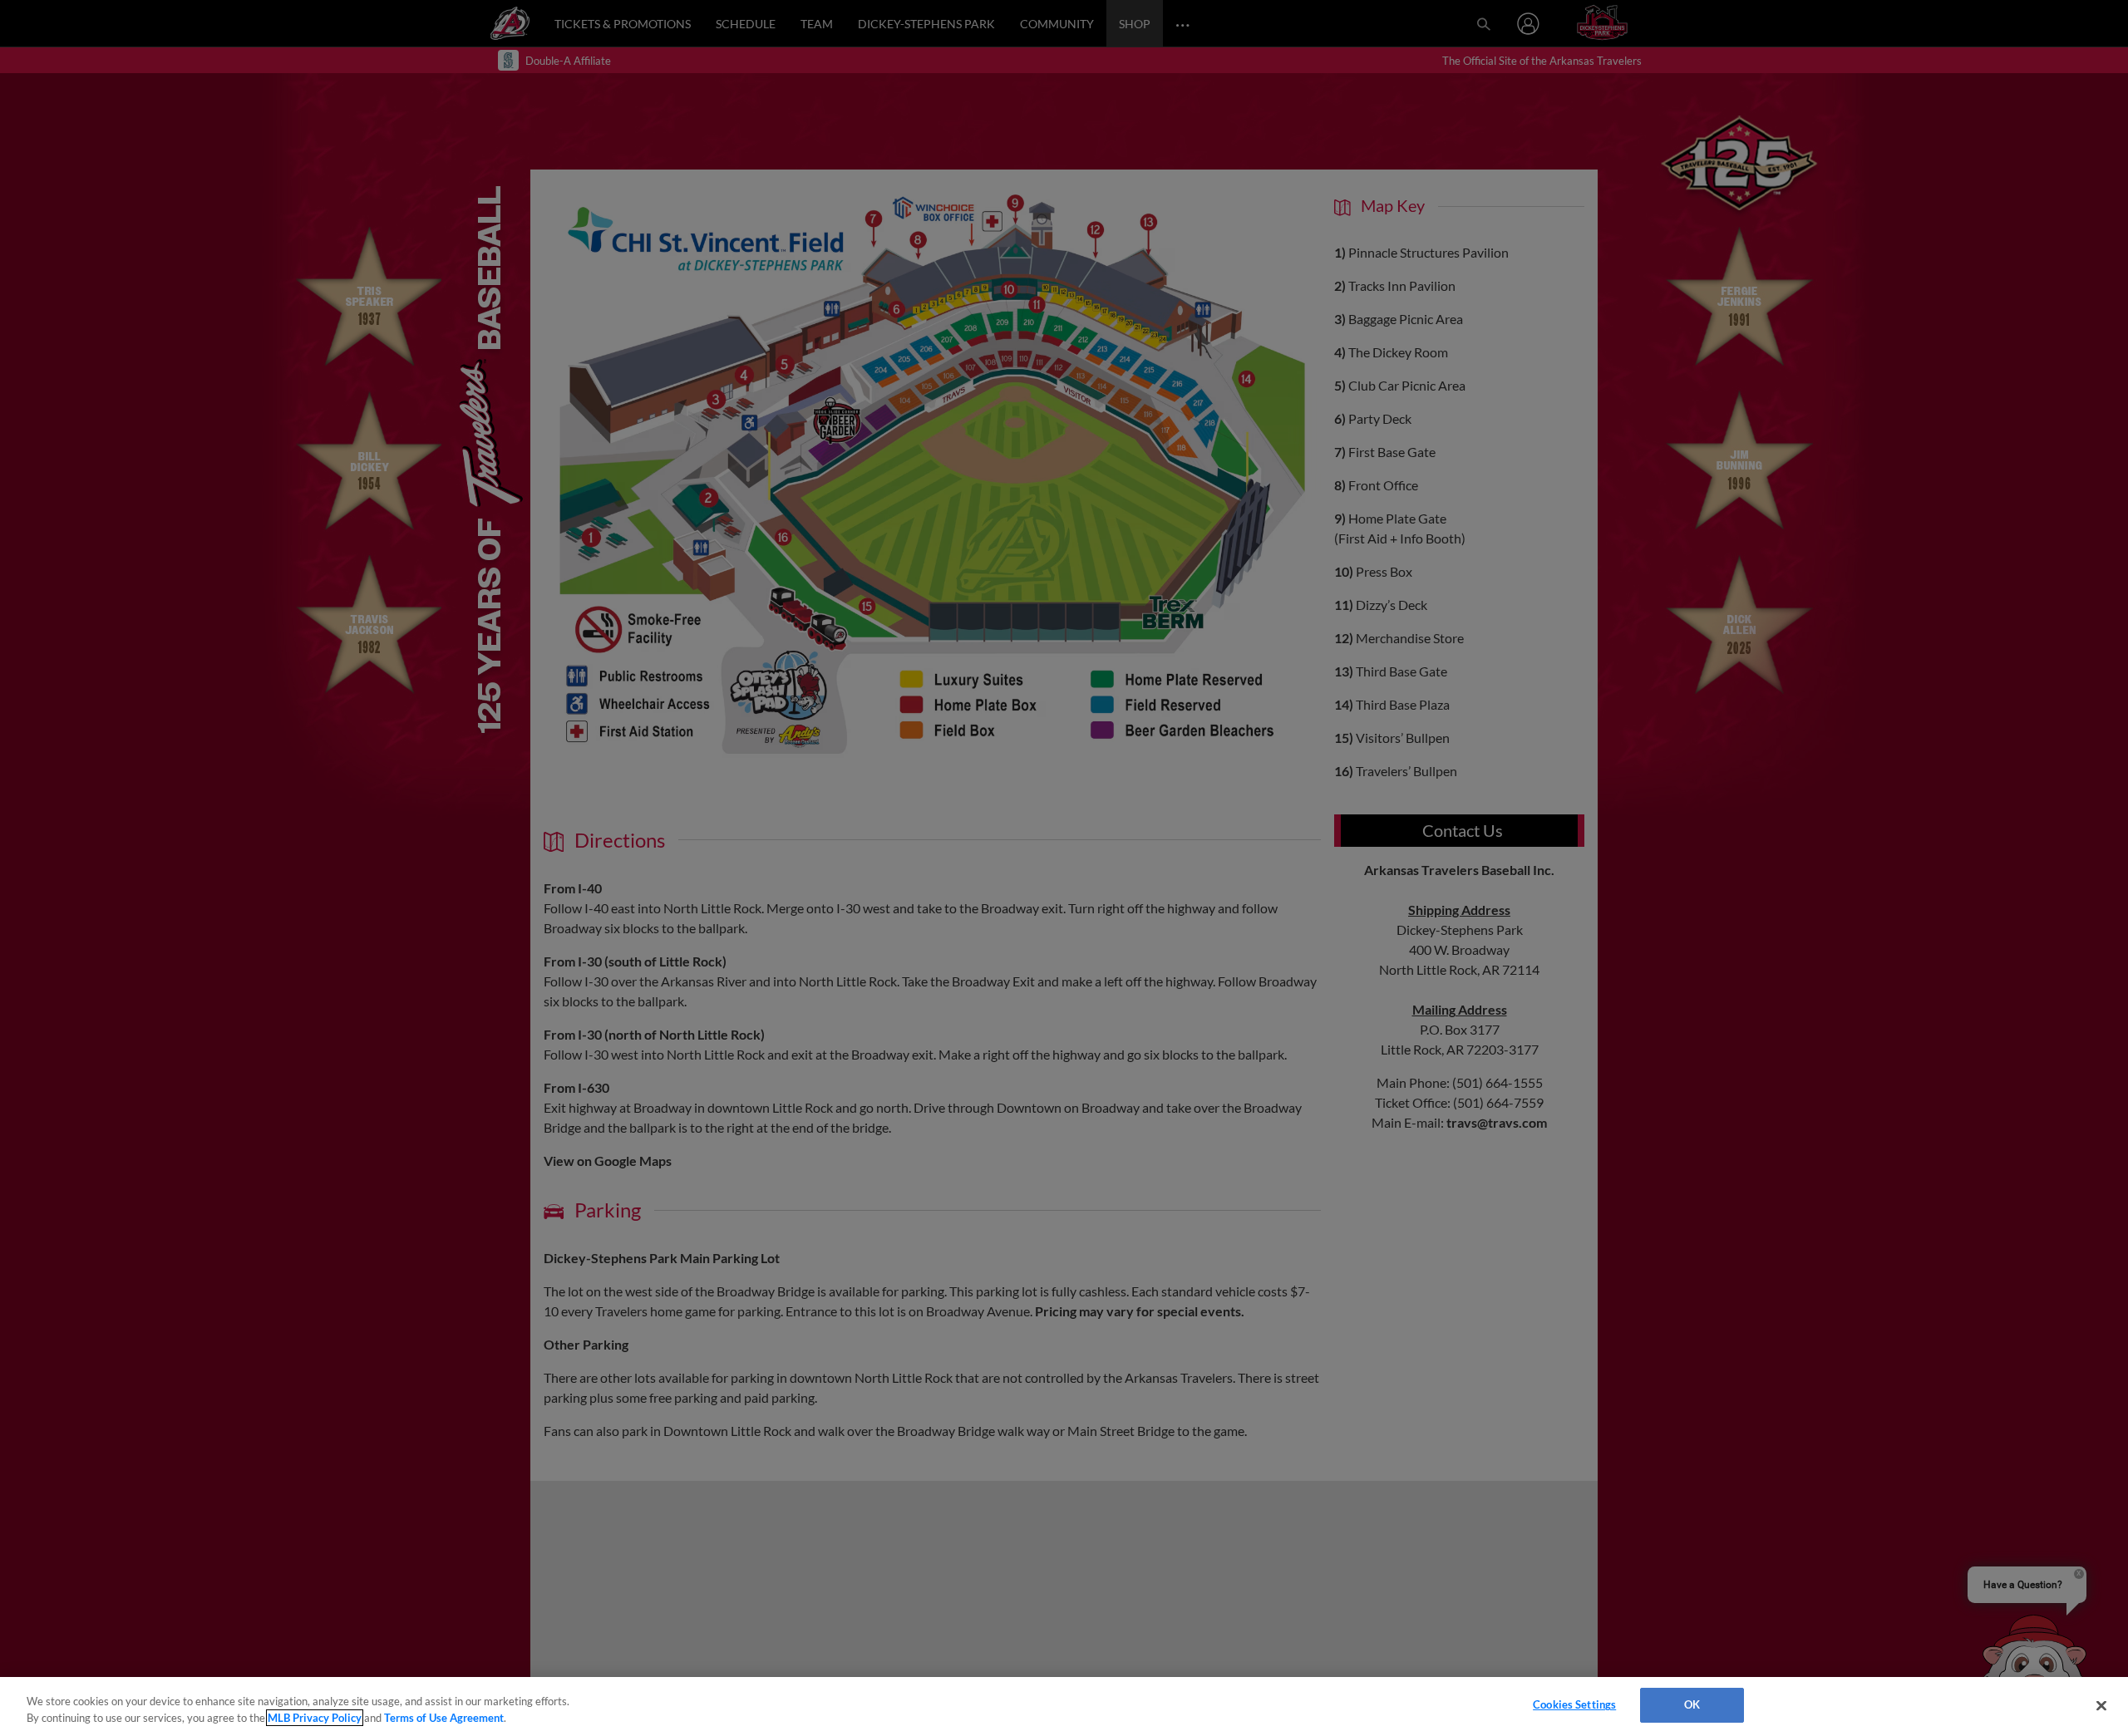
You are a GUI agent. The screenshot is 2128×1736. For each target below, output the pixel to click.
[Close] (2101, 1705)
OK (1692, 1704)
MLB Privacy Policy (315, 1718)
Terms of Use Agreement (444, 1718)
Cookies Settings (1574, 1704)
